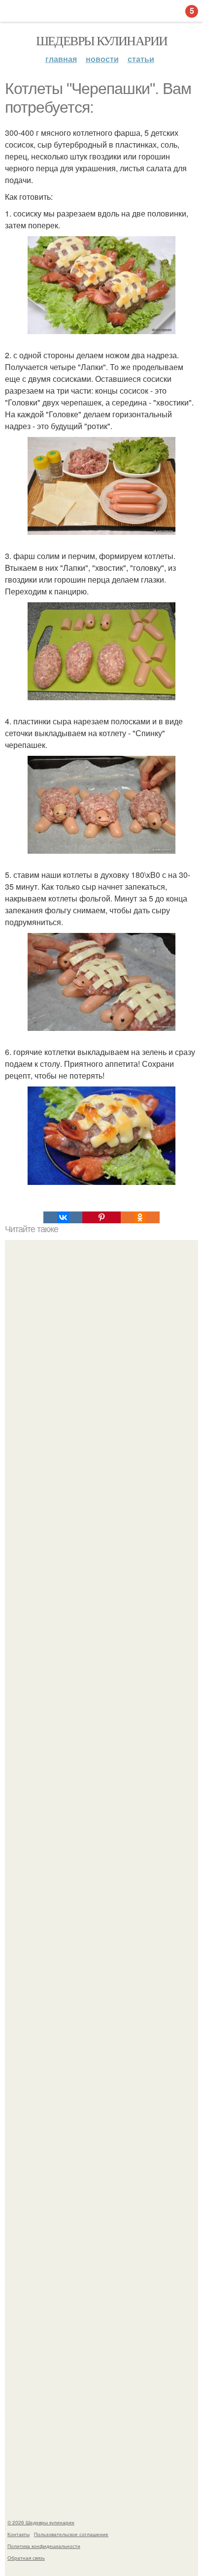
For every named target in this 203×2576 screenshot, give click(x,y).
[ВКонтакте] (63, 1217)
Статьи (141, 59)
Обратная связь (26, 2558)
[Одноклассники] (140, 1217)
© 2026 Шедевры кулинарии (41, 2522)
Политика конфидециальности (44, 2546)
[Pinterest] (101, 1217)
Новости (102, 59)
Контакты (18, 2534)
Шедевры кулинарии (102, 40)
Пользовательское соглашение (71, 2534)
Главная (61, 59)
